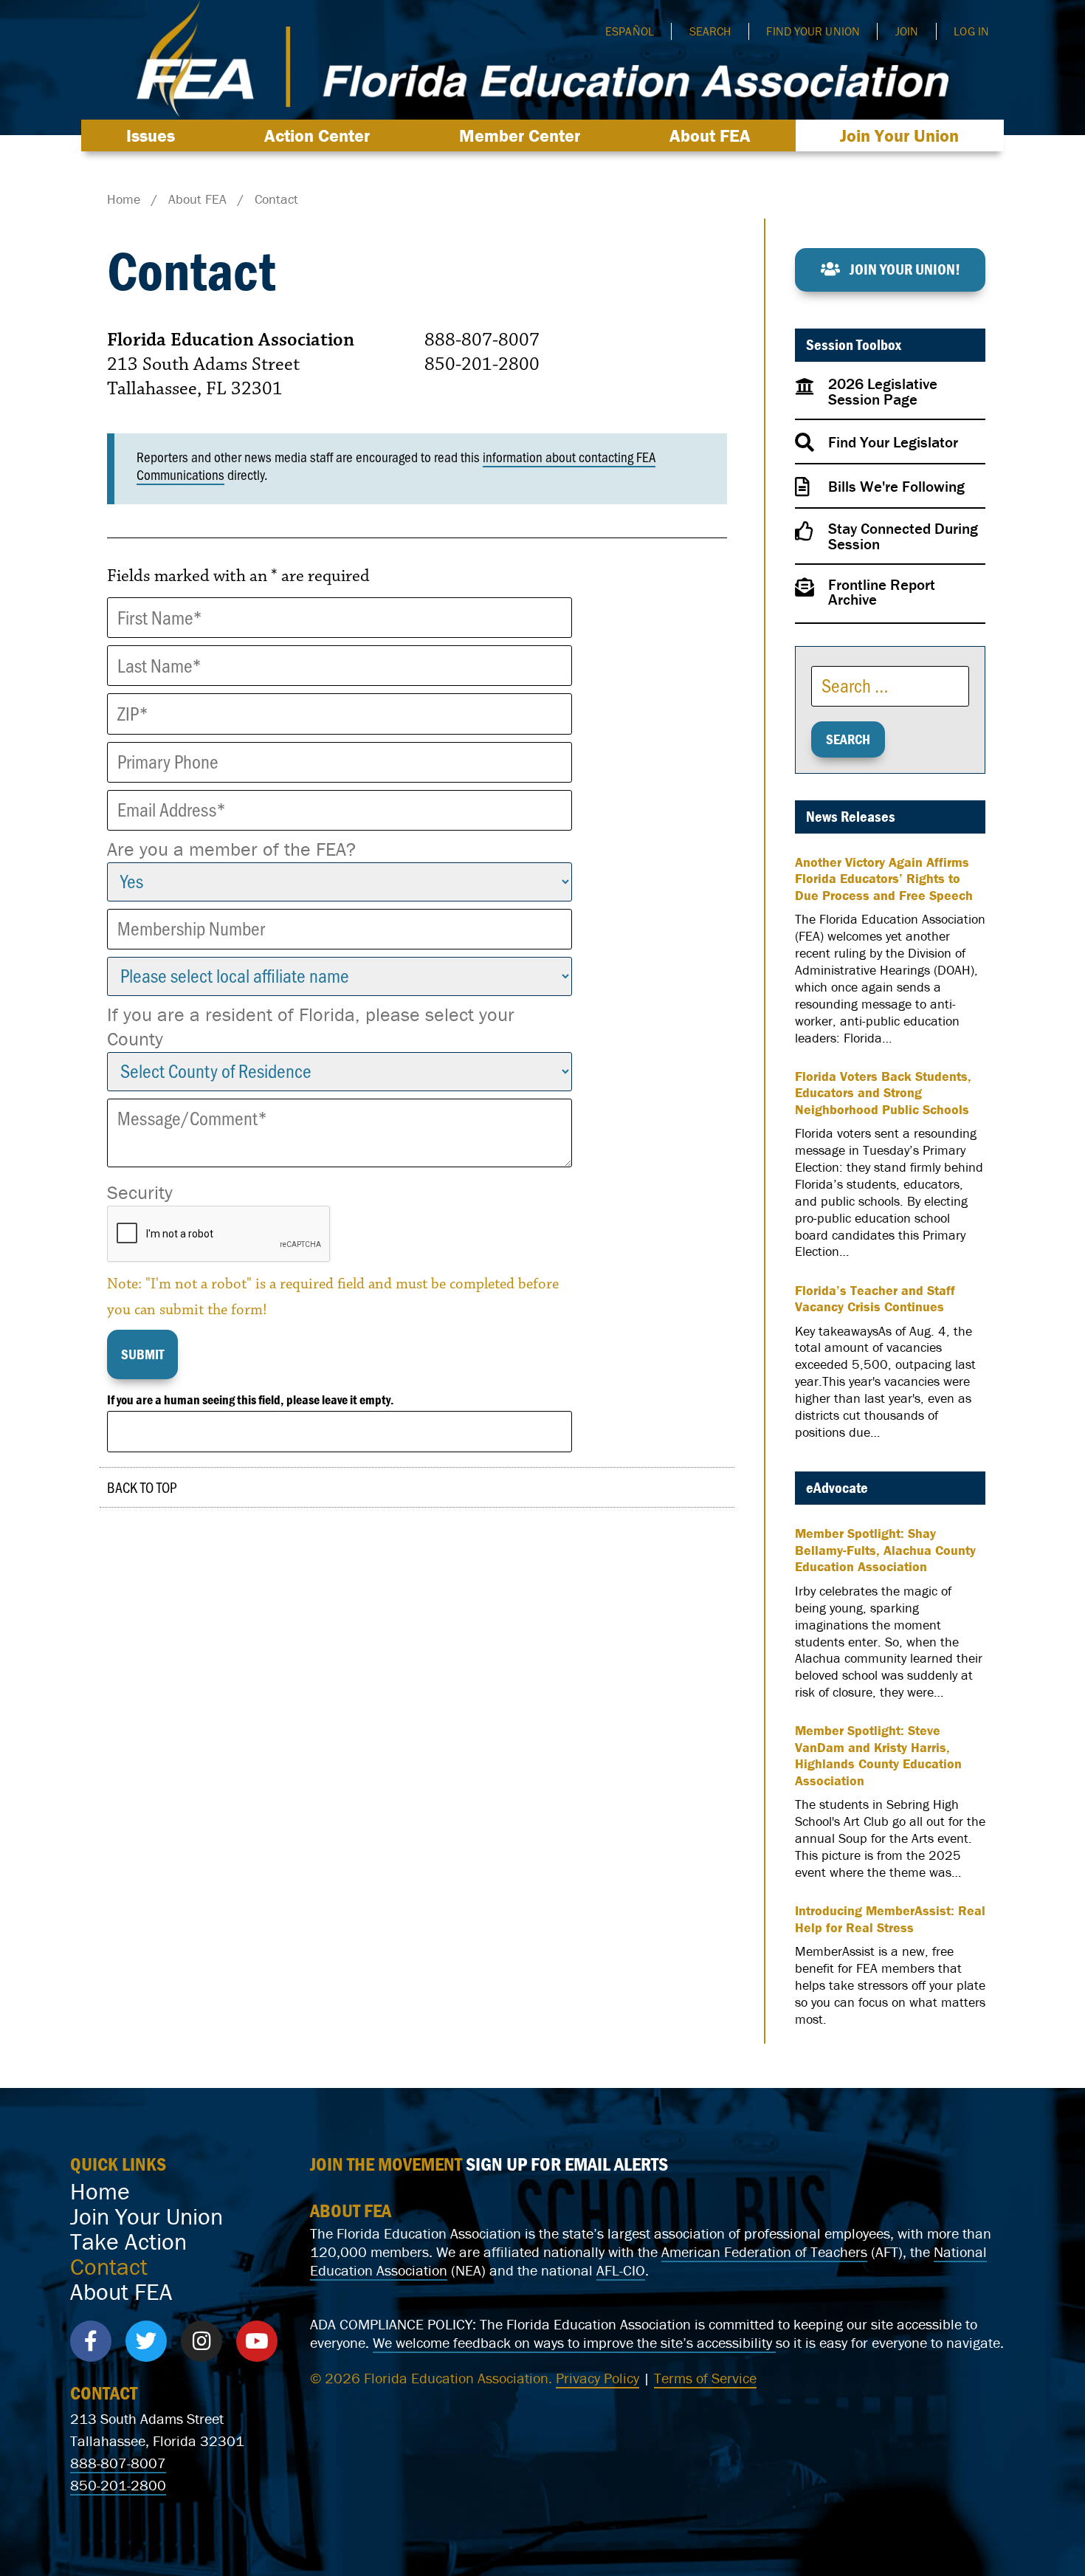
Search (710, 31)
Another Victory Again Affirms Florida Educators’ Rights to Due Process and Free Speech (884, 879)
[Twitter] (146, 2341)
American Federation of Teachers (764, 2252)
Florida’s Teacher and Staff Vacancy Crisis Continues (875, 1299)
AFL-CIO (621, 2270)
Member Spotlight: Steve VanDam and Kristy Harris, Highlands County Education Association (878, 1756)
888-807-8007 (118, 2463)
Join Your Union (899, 135)
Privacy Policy (597, 2378)
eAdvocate (837, 1488)
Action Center (317, 135)
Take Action (128, 2242)
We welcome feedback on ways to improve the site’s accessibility (574, 2342)
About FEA (710, 135)
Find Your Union (813, 31)
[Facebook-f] (91, 2341)
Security (140, 1192)
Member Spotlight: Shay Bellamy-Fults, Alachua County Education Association (885, 1550)
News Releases (851, 817)
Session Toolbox (854, 345)
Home (100, 2191)
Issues (151, 135)
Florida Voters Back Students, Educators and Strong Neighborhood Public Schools (883, 1093)
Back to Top (142, 1487)
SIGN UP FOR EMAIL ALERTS (567, 2164)
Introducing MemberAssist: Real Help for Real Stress (890, 1919)
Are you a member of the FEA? (231, 849)
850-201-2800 (118, 2485)
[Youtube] (257, 2341)
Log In (971, 31)
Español (630, 31)
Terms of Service (705, 2378)
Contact (109, 2267)
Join (907, 31)
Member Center (520, 135)
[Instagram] (201, 2341)
